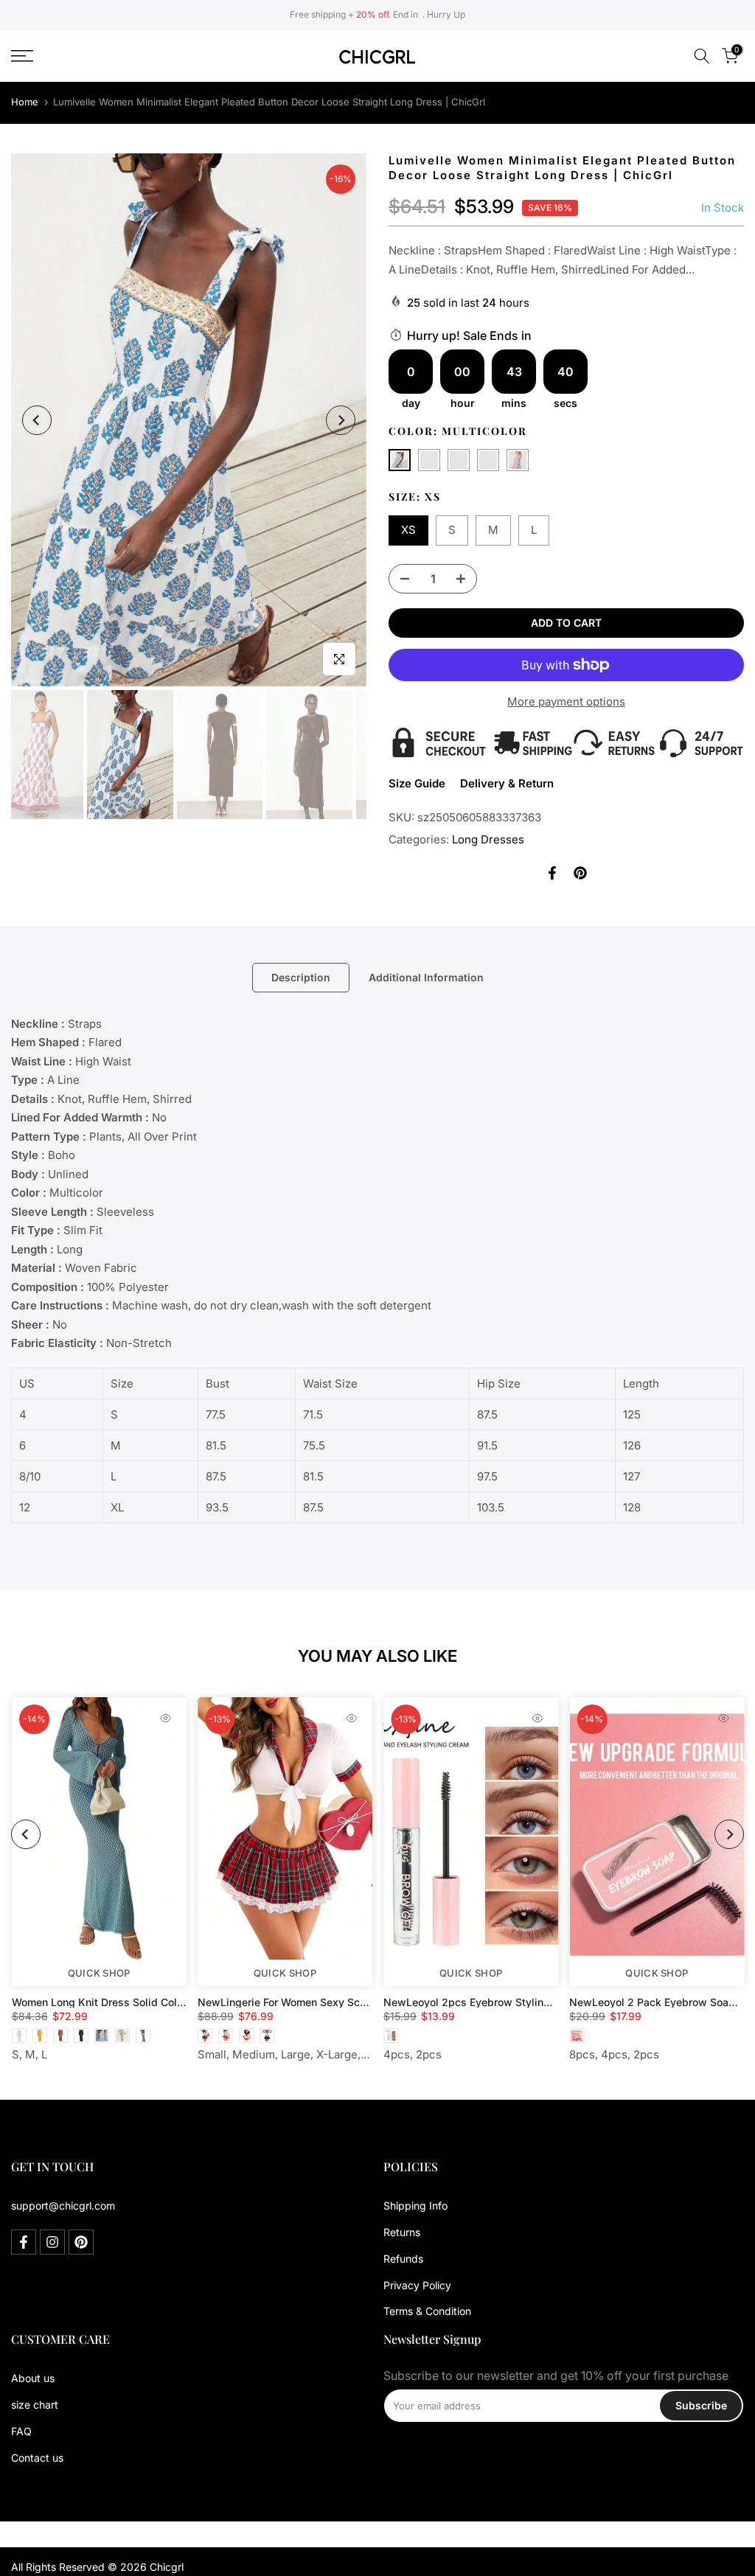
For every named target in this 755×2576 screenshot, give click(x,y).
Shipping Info (415, 2206)
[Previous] (37, 420)
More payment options (566, 702)
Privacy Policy (417, 2285)
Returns (402, 2232)
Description (301, 977)
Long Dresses (488, 839)
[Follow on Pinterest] (81, 2242)
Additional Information (426, 977)
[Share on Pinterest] (580, 873)
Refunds (403, 2259)
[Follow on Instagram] (52, 2242)
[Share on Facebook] (552, 873)
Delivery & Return (507, 783)
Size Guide (417, 783)
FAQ (21, 2431)
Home (25, 102)
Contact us (37, 2458)
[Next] (341, 420)
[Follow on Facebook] (24, 2242)
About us (33, 2378)
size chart (35, 2405)
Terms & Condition (427, 2311)
